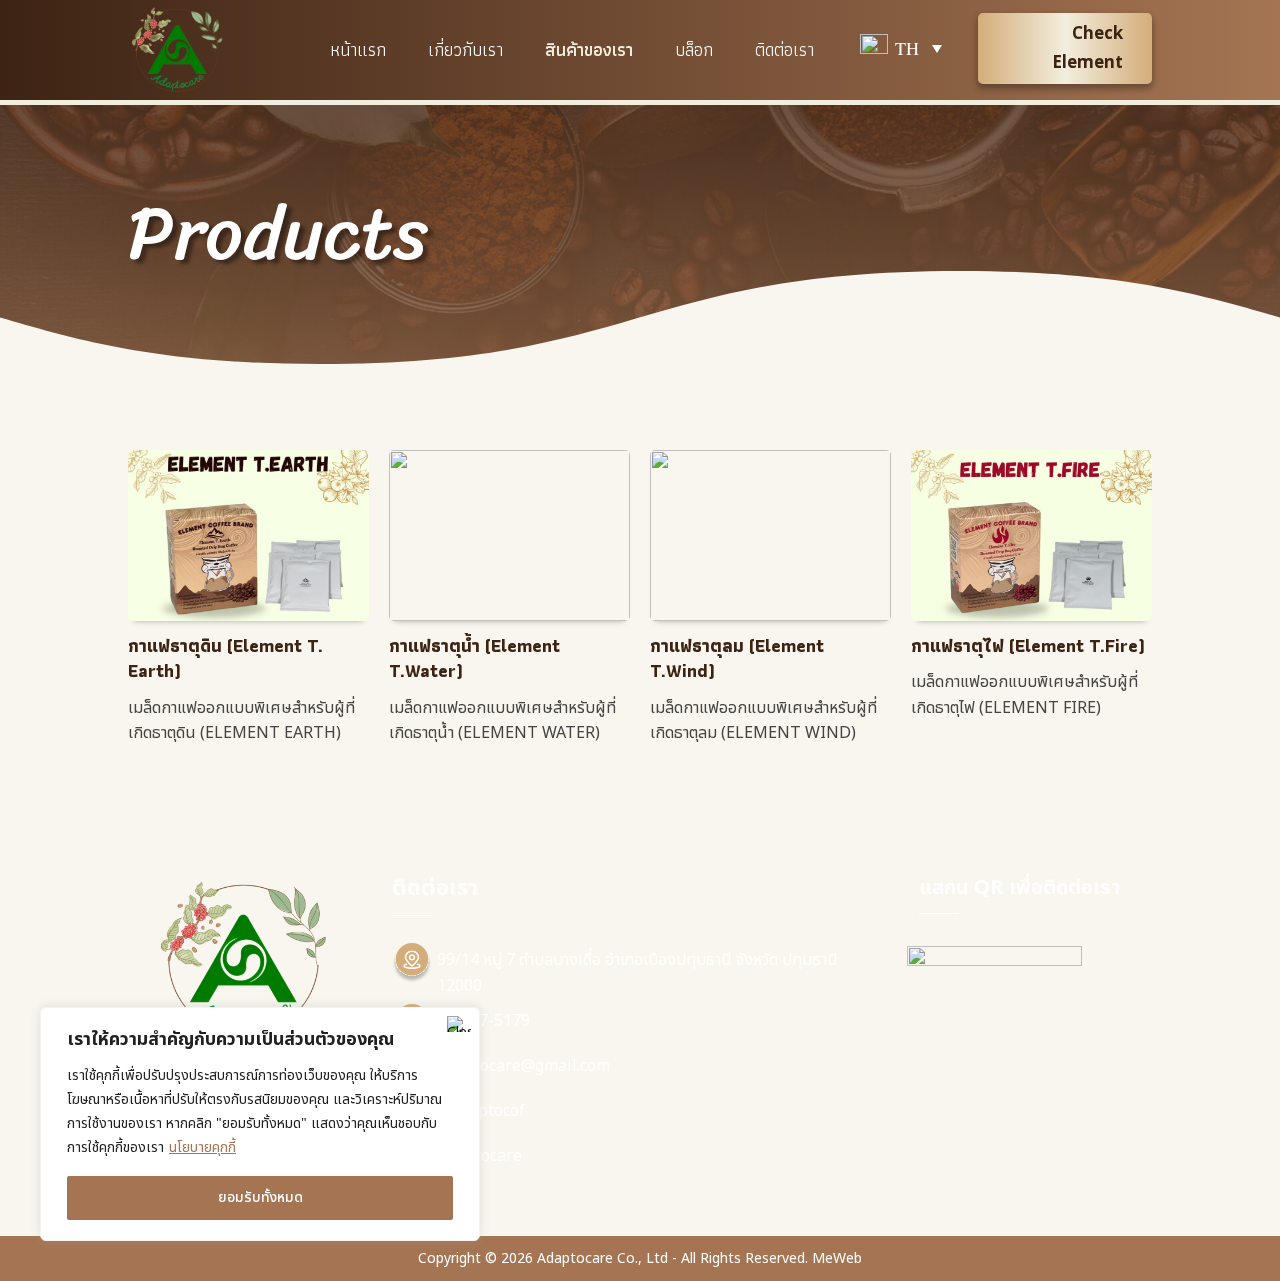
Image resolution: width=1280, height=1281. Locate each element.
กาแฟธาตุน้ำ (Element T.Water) (474, 658)
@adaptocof (481, 1111)
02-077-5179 (483, 1021)
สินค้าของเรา (589, 49)
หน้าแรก (358, 49)
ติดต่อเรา (784, 49)
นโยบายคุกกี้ (202, 1147)
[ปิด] (459, 1024)
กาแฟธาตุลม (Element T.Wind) (737, 658)
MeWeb (837, 1258)
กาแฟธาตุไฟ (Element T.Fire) (1028, 645)
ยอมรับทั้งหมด (260, 1197)
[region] (260, 1124)
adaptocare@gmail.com (523, 1066)
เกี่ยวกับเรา (465, 49)
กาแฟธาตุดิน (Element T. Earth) (225, 658)
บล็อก (694, 49)
